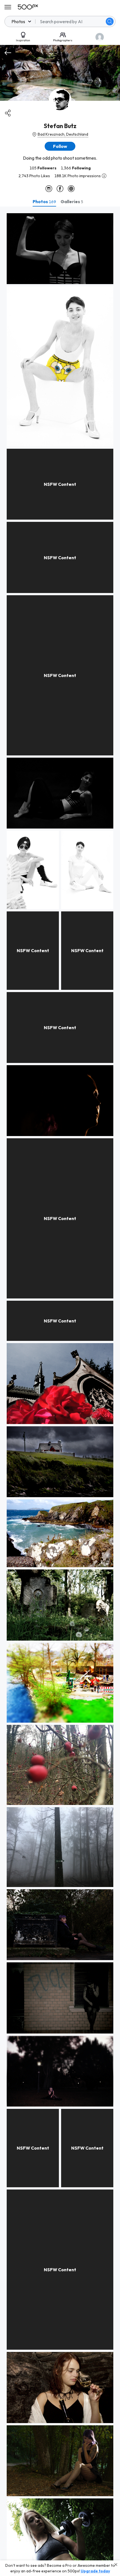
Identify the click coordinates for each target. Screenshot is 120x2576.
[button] (110, 21)
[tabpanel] (60, 1391)
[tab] (44, 201)
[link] (60, 249)
